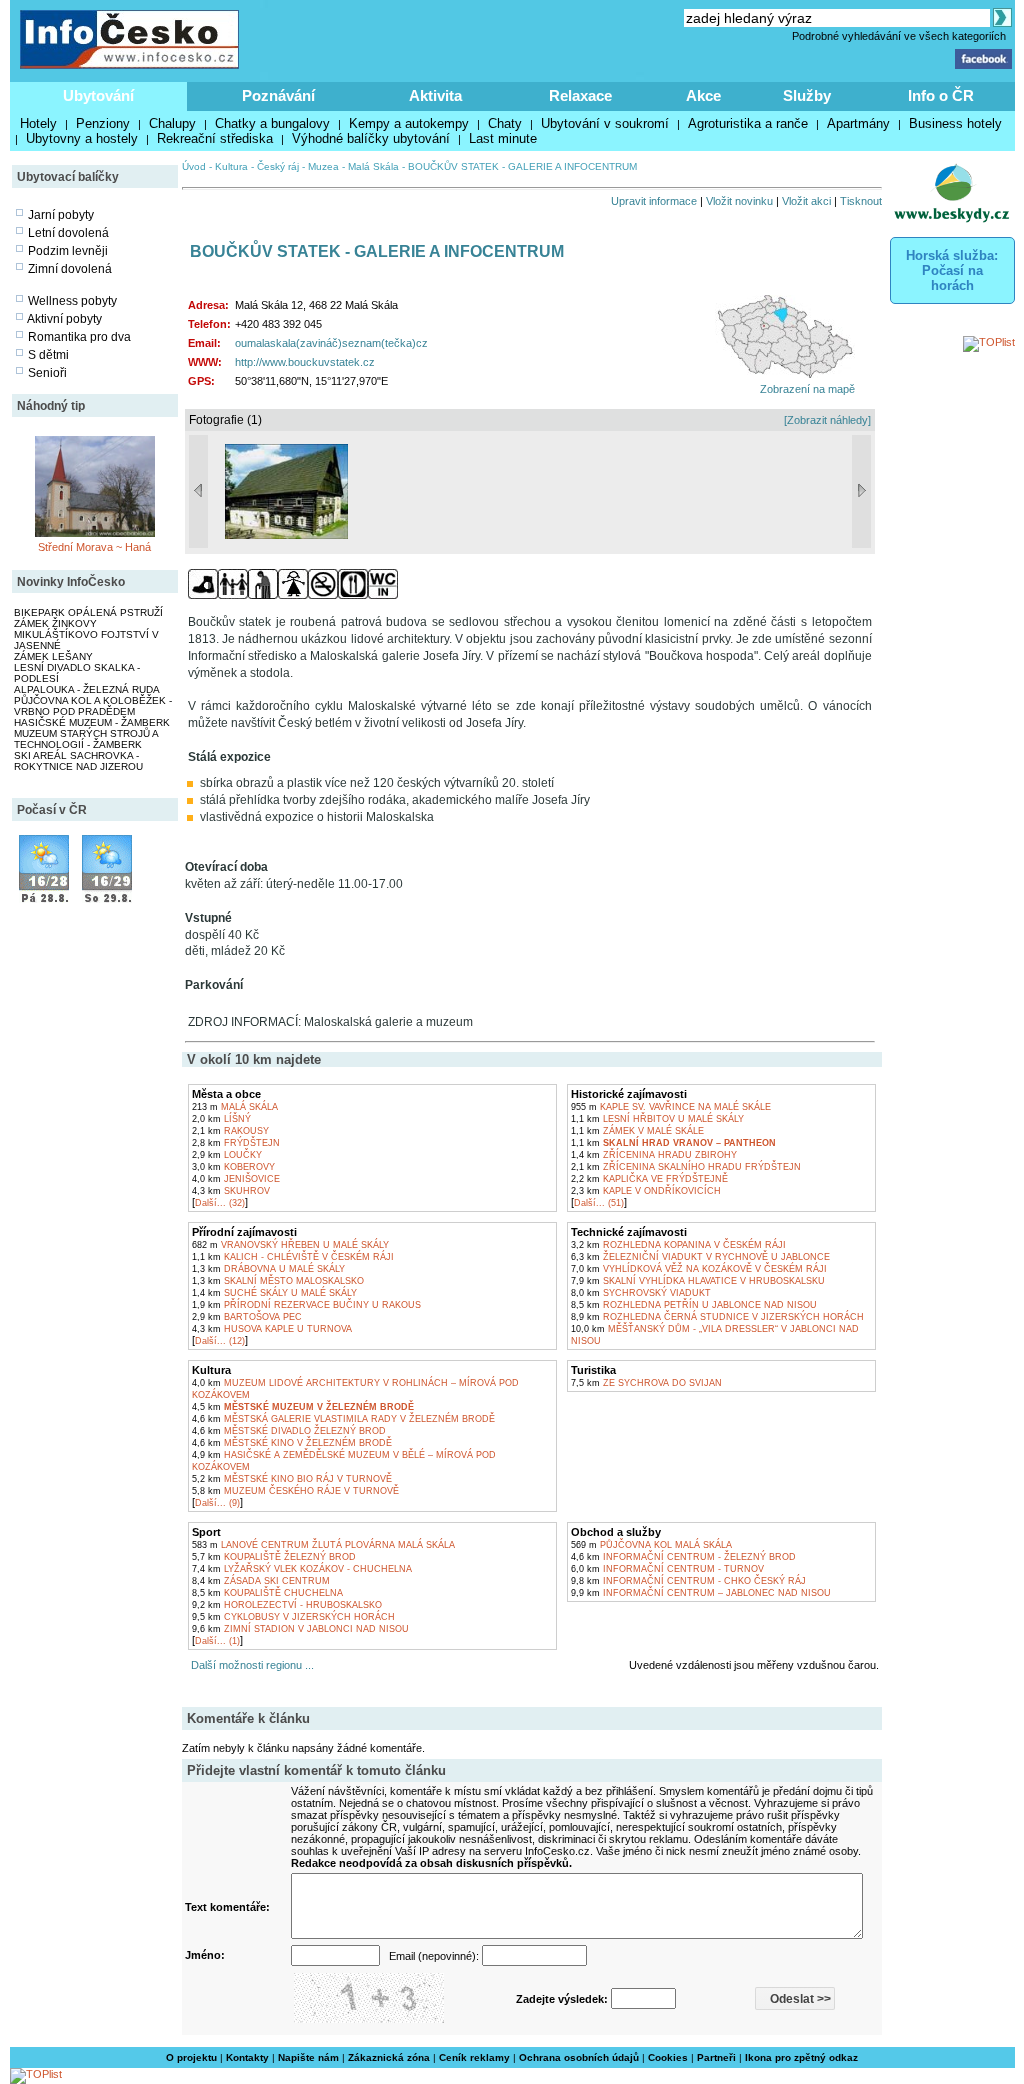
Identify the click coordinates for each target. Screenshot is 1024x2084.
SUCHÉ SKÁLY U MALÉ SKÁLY (274, 1293)
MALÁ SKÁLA (235, 1107)
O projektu (191, 2057)
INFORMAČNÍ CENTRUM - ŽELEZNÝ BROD (683, 1557)
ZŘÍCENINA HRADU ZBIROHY (654, 1155)
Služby (807, 95)
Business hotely (955, 123)
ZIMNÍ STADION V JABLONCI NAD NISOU (300, 1629)
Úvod (194, 166)
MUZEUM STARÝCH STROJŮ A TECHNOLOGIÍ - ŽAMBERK (86, 739)
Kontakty (247, 2057)
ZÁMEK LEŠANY (53, 656)
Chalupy (172, 123)
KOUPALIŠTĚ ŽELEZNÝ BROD (274, 1557)
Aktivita (435, 95)
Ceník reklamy (474, 2057)
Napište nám (308, 2057)
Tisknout (861, 201)
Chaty (505, 123)
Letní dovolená (68, 233)
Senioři (47, 373)
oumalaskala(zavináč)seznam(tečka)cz (331, 343)
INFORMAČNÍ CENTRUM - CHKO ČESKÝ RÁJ (688, 1581)
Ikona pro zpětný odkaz (801, 2057)
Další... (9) (217, 1503)
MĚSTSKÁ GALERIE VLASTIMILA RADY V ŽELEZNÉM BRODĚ (343, 1419)
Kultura (231, 166)
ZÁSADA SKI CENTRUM (261, 1581)
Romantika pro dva (79, 337)
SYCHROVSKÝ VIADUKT (641, 1293)
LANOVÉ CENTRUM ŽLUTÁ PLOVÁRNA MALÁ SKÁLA (323, 1545)
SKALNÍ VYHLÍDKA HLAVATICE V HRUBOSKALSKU (698, 1281)
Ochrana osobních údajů (579, 2057)
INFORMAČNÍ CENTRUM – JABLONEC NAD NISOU (701, 1593)
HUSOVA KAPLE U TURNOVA (272, 1329)
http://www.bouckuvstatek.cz (305, 362)
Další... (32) (220, 1203)
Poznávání (278, 95)
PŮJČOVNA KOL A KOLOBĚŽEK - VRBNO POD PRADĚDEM (93, 706)
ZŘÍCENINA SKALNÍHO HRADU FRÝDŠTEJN (686, 1167)
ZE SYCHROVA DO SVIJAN (646, 1383)
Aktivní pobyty (64, 319)
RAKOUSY (230, 1131)
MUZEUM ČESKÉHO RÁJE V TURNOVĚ (295, 1491)
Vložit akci (806, 201)
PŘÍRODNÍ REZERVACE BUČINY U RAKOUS (306, 1305)
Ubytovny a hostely (82, 138)
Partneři (716, 2057)
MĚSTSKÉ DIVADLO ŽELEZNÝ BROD (289, 1431)
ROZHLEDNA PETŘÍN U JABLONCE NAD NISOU (694, 1305)
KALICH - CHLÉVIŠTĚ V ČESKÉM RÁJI (293, 1257)
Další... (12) (220, 1341)
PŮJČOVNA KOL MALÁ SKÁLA (651, 1545)
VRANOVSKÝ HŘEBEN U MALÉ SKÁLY (290, 1245)
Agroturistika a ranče (748, 123)
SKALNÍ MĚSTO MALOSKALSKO (278, 1281)
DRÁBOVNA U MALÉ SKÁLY (268, 1269)
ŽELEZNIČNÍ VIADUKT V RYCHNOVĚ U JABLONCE (700, 1257)
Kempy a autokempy (409, 123)
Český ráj (278, 166)
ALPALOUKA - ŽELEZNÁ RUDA (87, 689)
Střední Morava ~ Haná (94, 547)
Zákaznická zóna (389, 2057)
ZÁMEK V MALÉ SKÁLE (637, 1131)
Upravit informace (654, 201)
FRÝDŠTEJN (236, 1143)
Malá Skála (373, 166)
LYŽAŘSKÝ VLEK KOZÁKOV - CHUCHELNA (302, 1569)
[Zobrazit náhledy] (827, 420)
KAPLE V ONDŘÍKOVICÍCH (646, 1191)
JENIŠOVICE (236, 1179)
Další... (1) (217, 1641)
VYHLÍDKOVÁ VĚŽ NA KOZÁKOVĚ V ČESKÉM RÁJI (699, 1269)
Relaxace (580, 95)
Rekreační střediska (215, 138)
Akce (703, 95)
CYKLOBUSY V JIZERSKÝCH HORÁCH (293, 1617)
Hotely (38, 123)
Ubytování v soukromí (605, 123)
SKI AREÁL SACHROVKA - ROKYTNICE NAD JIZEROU (78, 761)
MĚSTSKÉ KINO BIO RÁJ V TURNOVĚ (292, 1479)
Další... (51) (599, 1203)
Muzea (323, 166)
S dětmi (48, 355)
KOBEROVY (233, 1167)
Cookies (668, 2057)
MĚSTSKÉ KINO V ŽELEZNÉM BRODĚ (292, 1443)
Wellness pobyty (72, 301)
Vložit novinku (739, 201)
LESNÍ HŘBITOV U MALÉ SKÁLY (657, 1119)
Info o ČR (941, 95)
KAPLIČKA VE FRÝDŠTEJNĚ (649, 1179)
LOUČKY (227, 1155)
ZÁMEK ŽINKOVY (55, 623)
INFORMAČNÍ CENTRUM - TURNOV (667, 1569)
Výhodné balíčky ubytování (371, 138)
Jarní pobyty (61, 215)
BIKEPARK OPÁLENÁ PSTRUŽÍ (88, 612)
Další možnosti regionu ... (249, 1665)
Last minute (503, 138)
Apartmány (858, 123)
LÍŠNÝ (221, 1119)
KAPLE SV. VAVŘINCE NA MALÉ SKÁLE (671, 1107)
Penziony (103, 123)
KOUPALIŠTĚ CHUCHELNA (267, 1593)
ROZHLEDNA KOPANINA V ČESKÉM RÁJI (678, 1245)
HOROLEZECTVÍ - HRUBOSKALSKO (287, 1605)
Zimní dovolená (70, 269)
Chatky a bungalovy (272, 123)
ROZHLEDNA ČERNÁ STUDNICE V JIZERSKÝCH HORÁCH (717, 1317)
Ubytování (98, 95)
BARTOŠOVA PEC (247, 1317)
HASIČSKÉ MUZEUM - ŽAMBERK (92, 722)
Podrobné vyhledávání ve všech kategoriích (899, 36)
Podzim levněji (68, 251)
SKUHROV (231, 1191)
